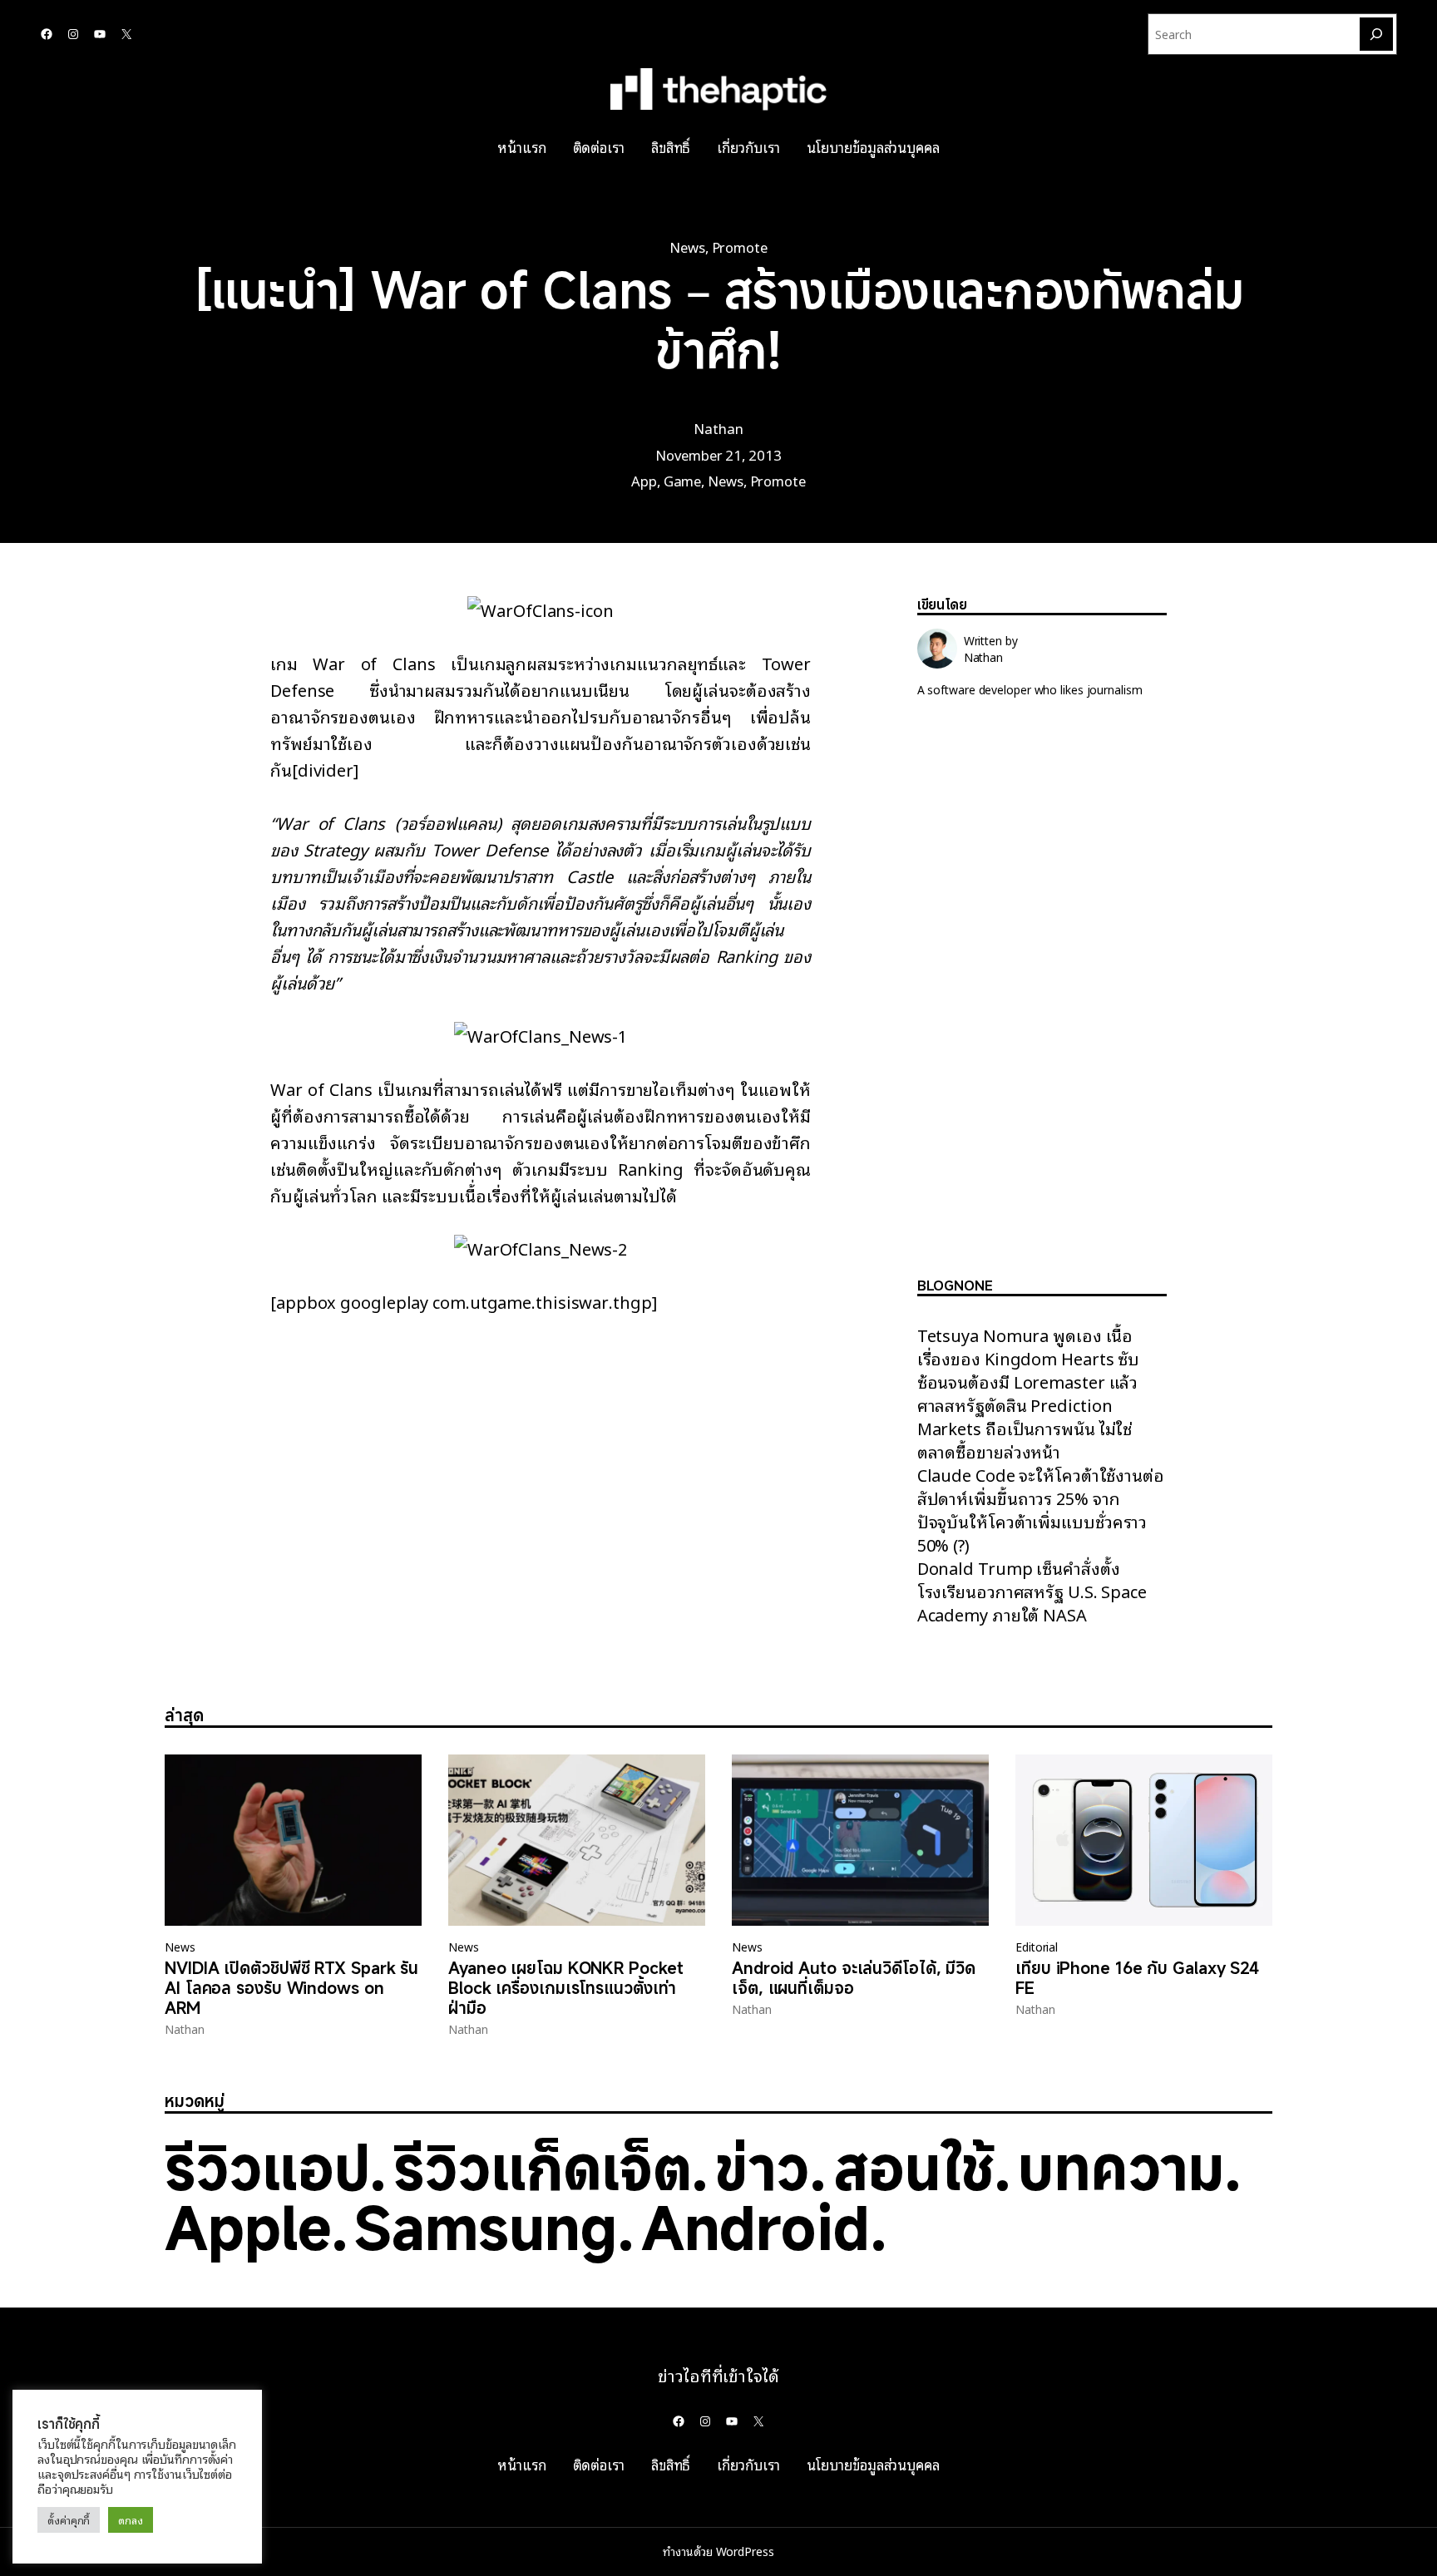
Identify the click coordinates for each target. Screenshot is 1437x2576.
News (687, 247)
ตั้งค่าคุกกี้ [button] (69, 2520)
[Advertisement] (1042, 1001)
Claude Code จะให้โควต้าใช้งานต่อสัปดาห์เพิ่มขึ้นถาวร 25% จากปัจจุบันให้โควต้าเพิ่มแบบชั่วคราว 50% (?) (1041, 1509)
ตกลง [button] (131, 2520)
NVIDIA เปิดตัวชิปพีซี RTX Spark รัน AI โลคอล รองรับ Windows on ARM (291, 1988)
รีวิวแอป (267, 2167)
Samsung (485, 2227)
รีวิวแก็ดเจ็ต (542, 2167)
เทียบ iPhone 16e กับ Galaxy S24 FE (1137, 1978)
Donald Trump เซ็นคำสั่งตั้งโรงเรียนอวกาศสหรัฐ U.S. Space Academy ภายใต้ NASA (1032, 1591)
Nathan (718, 428)
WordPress (745, 2551)
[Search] (1376, 34)
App (644, 480)
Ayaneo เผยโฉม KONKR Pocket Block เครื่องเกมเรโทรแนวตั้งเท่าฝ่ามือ (565, 1988)
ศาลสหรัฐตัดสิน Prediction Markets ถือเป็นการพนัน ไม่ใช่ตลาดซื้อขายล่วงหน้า (1025, 1428)
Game (683, 480)
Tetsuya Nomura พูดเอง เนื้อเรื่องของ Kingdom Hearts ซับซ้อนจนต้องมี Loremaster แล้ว (1029, 1358)
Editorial (1037, 1947)
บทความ (1121, 2167)
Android (756, 2227)
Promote (740, 247)
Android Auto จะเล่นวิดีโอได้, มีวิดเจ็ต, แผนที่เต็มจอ (854, 1978)
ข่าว (762, 2167)
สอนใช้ (914, 2167)
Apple (248, 2227)
